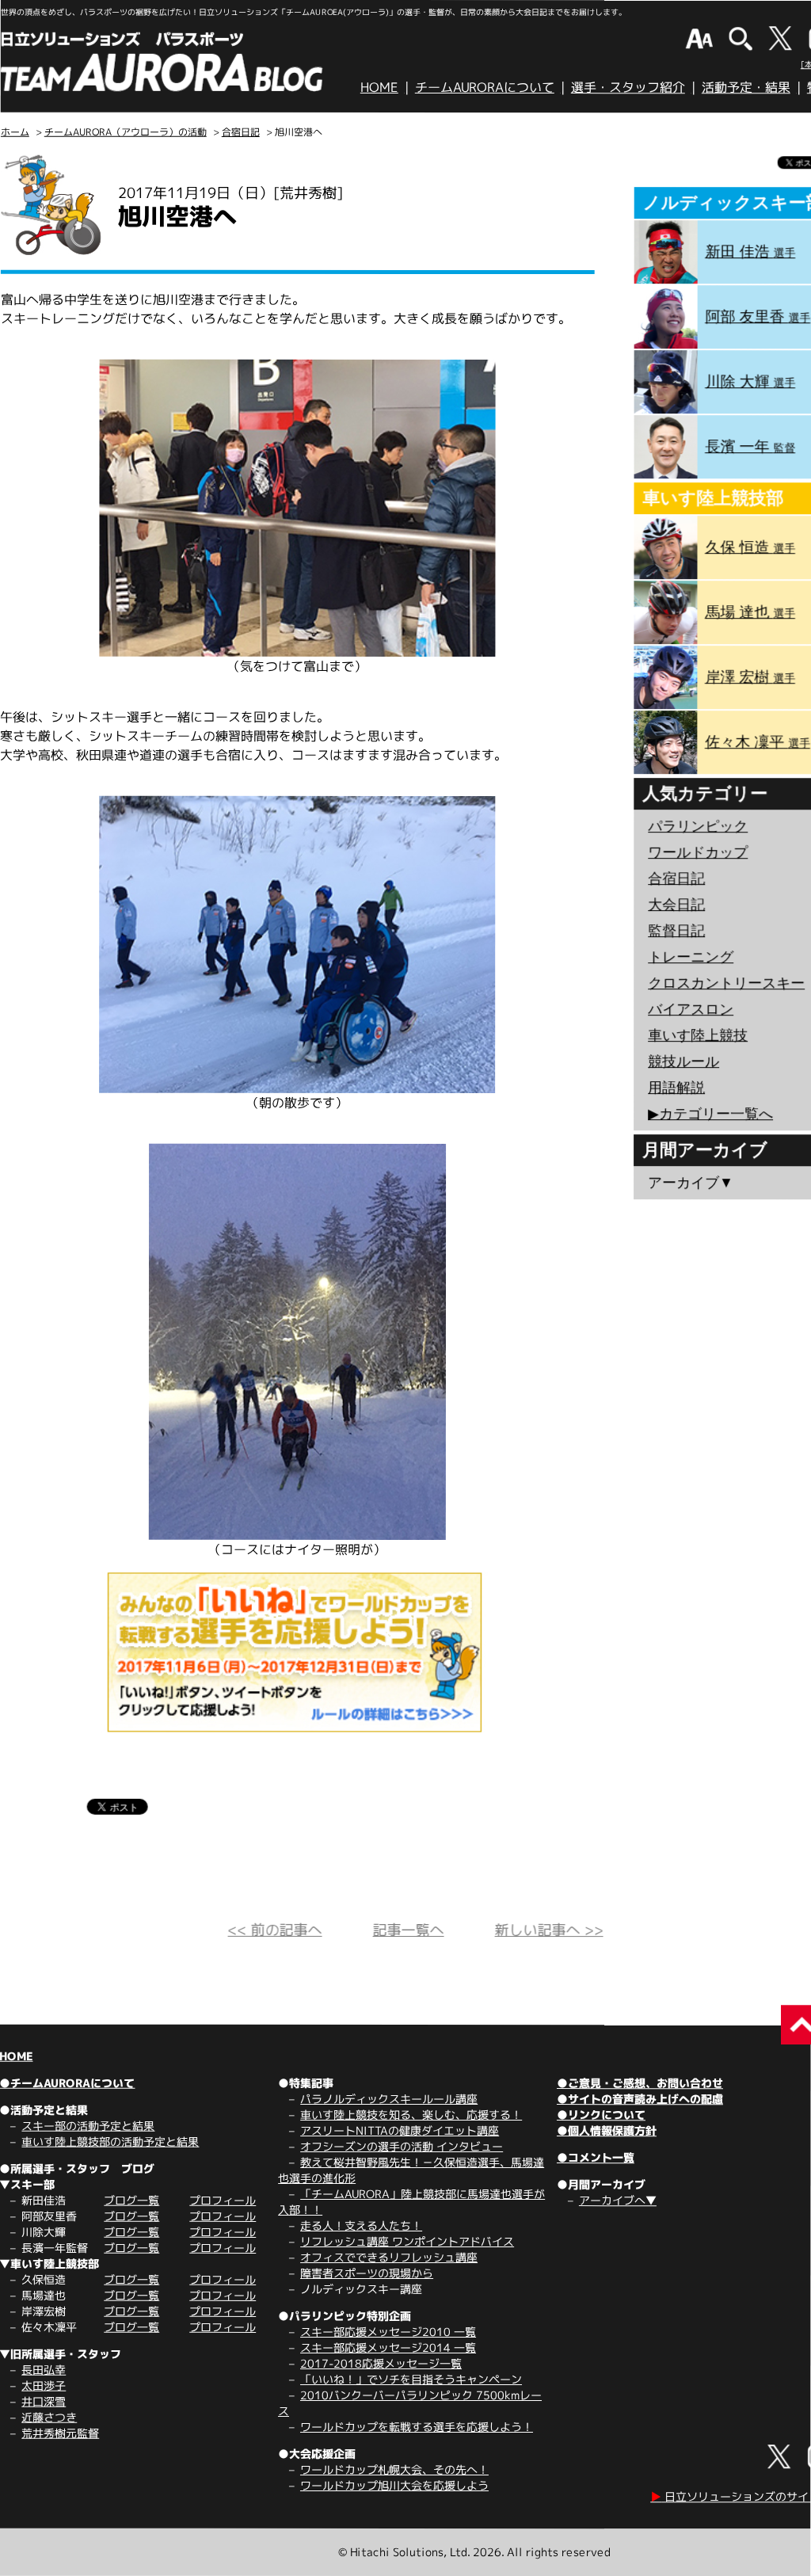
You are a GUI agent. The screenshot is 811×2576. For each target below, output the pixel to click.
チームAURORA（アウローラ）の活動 (126, 132)
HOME (379, 87)
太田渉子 (44, 2385)
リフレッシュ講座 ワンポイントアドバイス (407, 2241)
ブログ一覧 (131, 2200)
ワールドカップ (698, 852)
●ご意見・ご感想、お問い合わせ (640, 2083)
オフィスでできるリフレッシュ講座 (389, 2257)
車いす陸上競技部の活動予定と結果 (110, 2142)
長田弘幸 (44, 2370)
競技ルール (683, 1061)
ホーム (15, 132)
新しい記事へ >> (549, 1930)
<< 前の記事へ (275, 1930)
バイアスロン (691, 1009)
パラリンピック (698, 826)
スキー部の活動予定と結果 (88, 2126)
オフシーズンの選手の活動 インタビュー (402, 2146)
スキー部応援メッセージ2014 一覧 (388, 2347)
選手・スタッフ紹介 (628, 87)
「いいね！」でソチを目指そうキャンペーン (411, 2379)
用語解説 (676, 1088)
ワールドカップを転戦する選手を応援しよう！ (417, 2427)
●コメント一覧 (596, 2157)
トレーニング (691, 957)
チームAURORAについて (485, 87)
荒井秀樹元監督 (60, 2433)
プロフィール (223, 2200)
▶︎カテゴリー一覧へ (710, 1114)
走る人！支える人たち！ (361, 2225)
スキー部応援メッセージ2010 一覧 (388, 2332)
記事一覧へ (409, 1930)
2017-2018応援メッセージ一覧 (381, 2363)
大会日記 (676, 905)
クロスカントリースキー (726, 983)
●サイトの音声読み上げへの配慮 (640, 2099)
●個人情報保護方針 (607, 2130)
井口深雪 (44, 2401)
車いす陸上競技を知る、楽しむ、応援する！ (411, 2115)
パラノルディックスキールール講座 (389, 2099)
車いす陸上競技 (698, 1035)
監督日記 (676, 931)
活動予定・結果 (746, 87)
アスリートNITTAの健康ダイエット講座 (400, 2130)
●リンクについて (601, 2115)
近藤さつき (49, 2417)
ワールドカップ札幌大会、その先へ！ (394, 2469)
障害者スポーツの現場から (367, 2273)
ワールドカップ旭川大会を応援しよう (394, 2485)
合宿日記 (241, 132)
